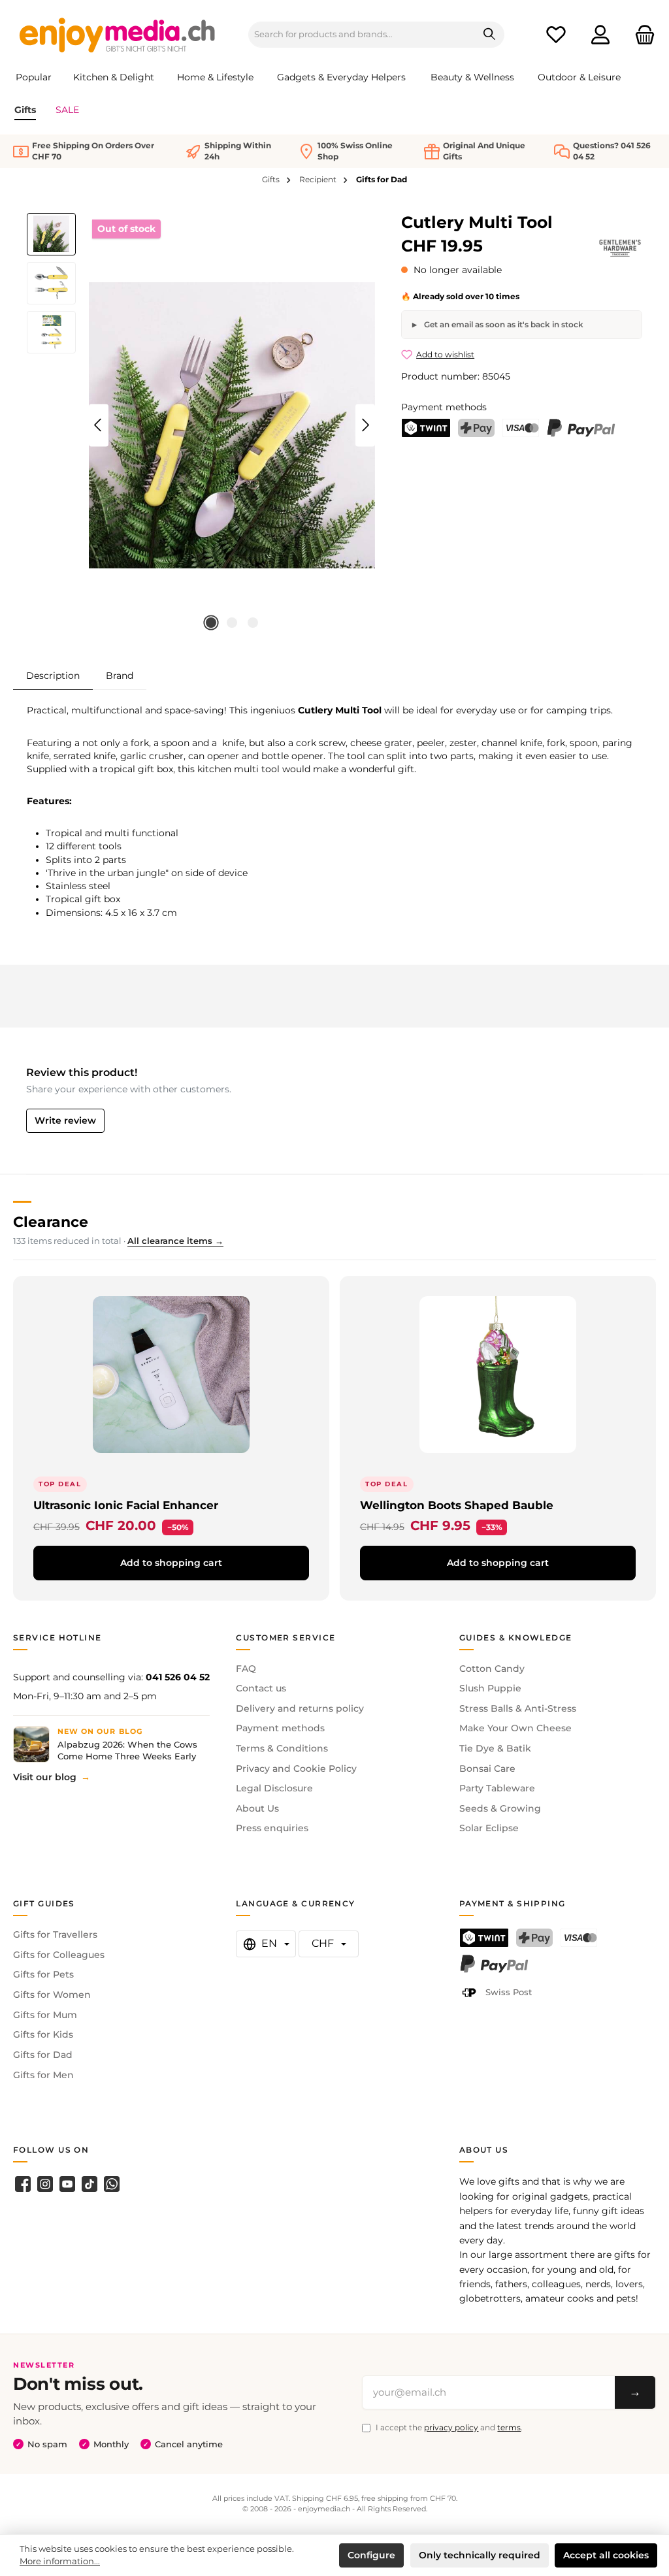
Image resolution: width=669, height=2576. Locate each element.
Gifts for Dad (43, 2055)
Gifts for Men (43, 2075)
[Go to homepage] (118, 35)
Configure (371, 2555)
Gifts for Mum (45, 2015)
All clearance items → (175, 1241)
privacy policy (451, 2427)
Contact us (261, 1688)
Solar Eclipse (489, 1828)
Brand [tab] (120, 676)
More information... (60, 2561)
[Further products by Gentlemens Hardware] (620, 248)
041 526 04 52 (178, 1677)
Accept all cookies (606, 2555)
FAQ (246, 1669)
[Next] (365, 425)
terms (509, 2427)
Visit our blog (45, 1777)
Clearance (51, 1222)
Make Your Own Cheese (515, 1728)
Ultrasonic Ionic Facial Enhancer (126, 1505)
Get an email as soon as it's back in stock (503, 324)
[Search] (490, 35)
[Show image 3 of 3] (253, 623)
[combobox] (362, 35)
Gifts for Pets (43, 1974)
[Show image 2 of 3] (232, 623)
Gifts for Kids (43, 2034)
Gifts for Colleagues (59, 1955)
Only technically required (480, 2555)
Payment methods (280, 1728)
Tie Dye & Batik (495, 1748)
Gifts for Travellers (55, 1934)
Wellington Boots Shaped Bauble (457, 1505)
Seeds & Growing (500, 1808)
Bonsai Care (487, 1769)
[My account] (600, 35)
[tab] (53, 675)
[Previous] (99, 425)
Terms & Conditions (282, 1748)
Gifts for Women (52, 1995)
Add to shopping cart (171, 1563)
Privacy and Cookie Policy (296, 1769)
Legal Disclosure (274, 1788)
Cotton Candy (492, 1669)
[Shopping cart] (641, 35)
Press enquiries (272, 1828)
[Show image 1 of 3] (211, 623)
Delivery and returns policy (300, 1708)
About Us (257, 1808)
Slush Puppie (490, 1688)
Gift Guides (44, 1903)
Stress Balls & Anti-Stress (518, 1708)
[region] (201, 425)
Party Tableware (497, 1788)
